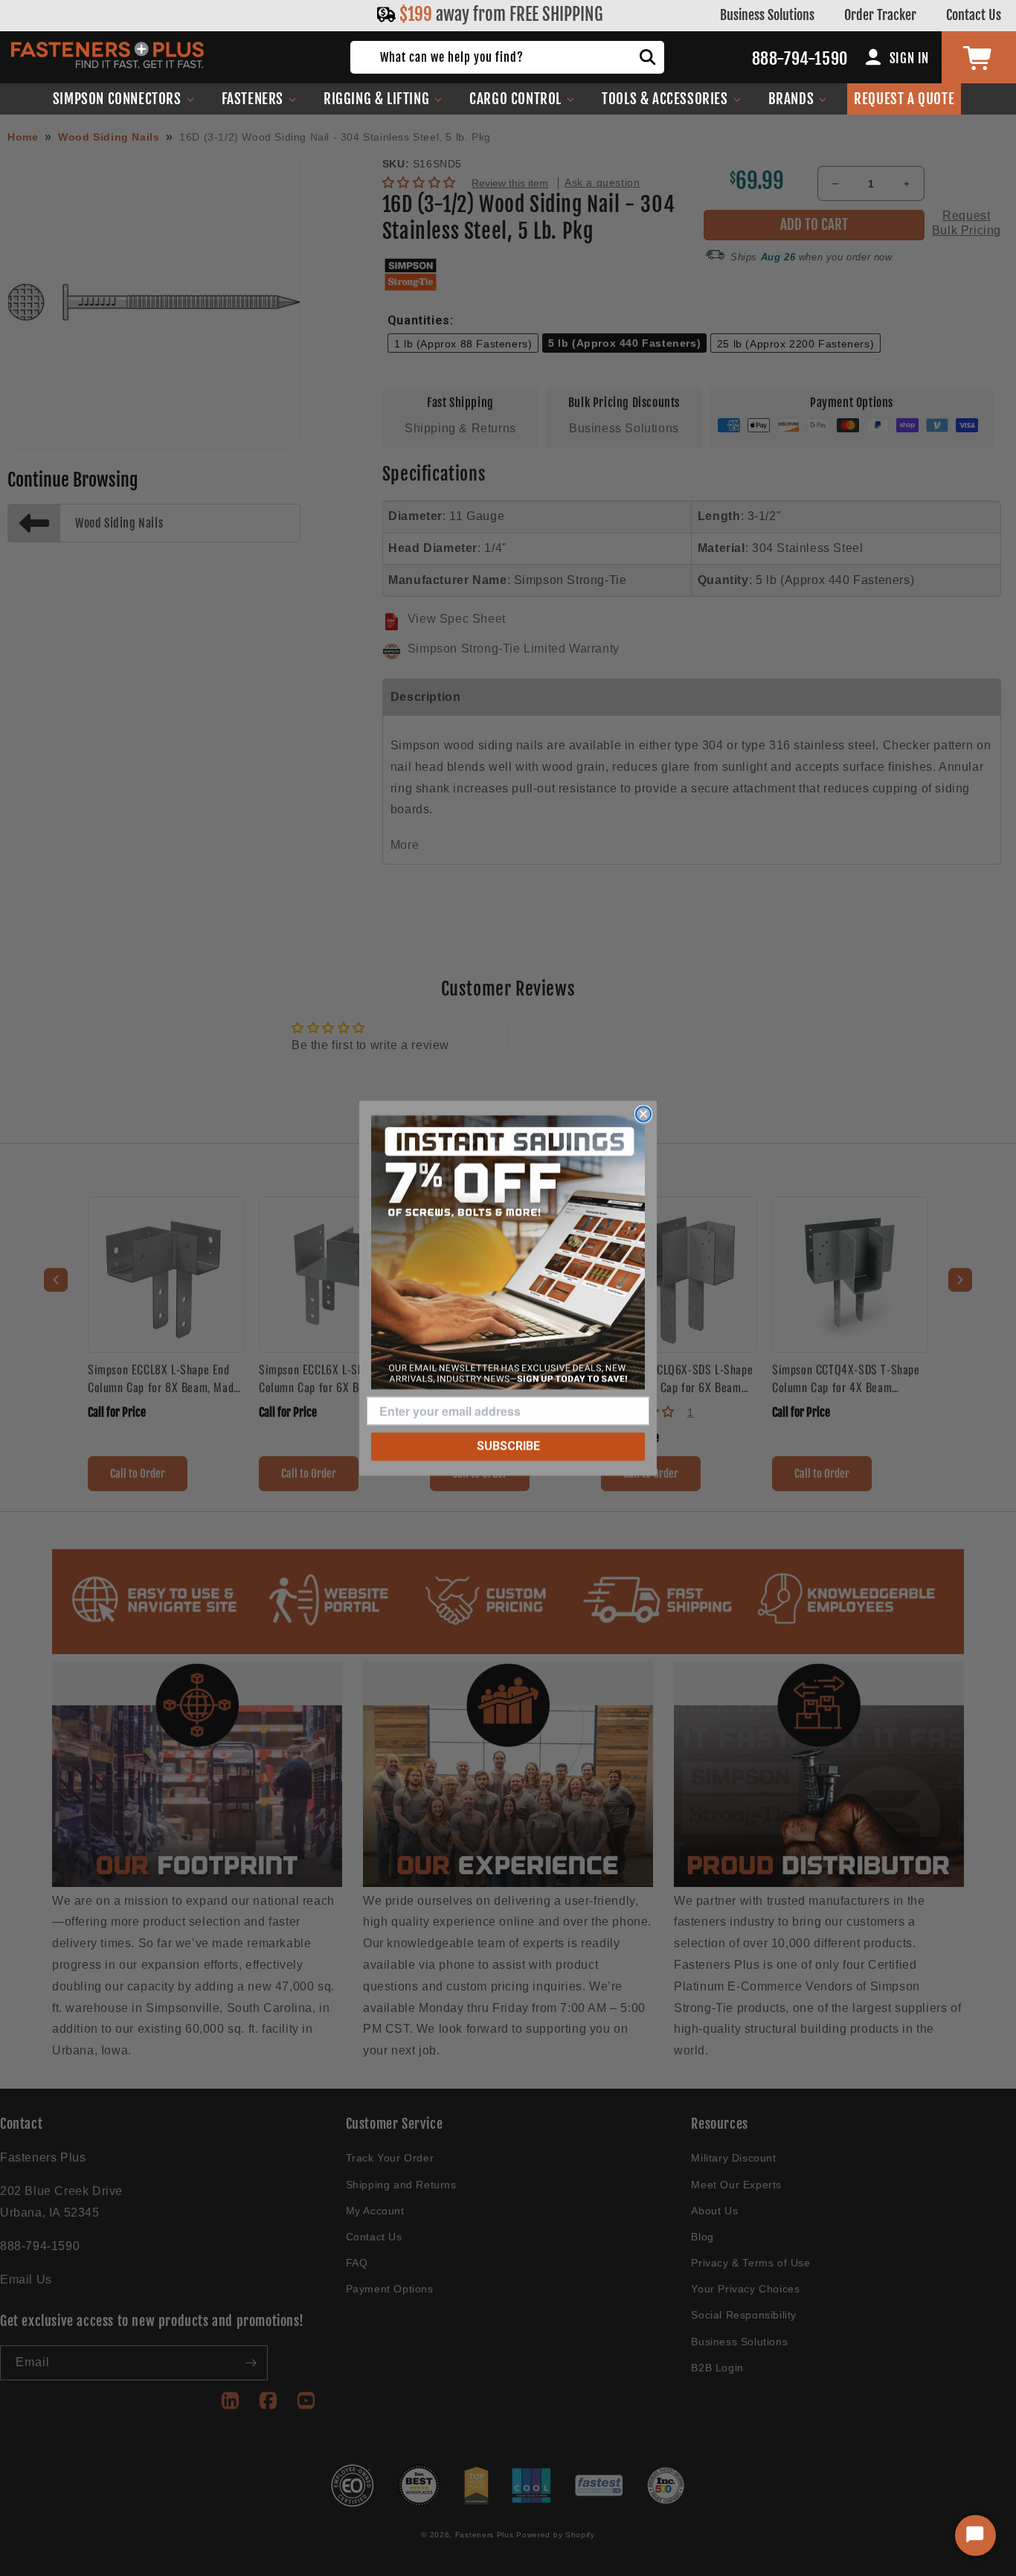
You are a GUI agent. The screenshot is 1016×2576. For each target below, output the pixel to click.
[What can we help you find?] (648, 57)
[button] (124, 99)
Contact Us (974, 15)
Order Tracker (880, 15)
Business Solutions (767, 15)
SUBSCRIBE (508, 1446)
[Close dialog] (643, 1114)
